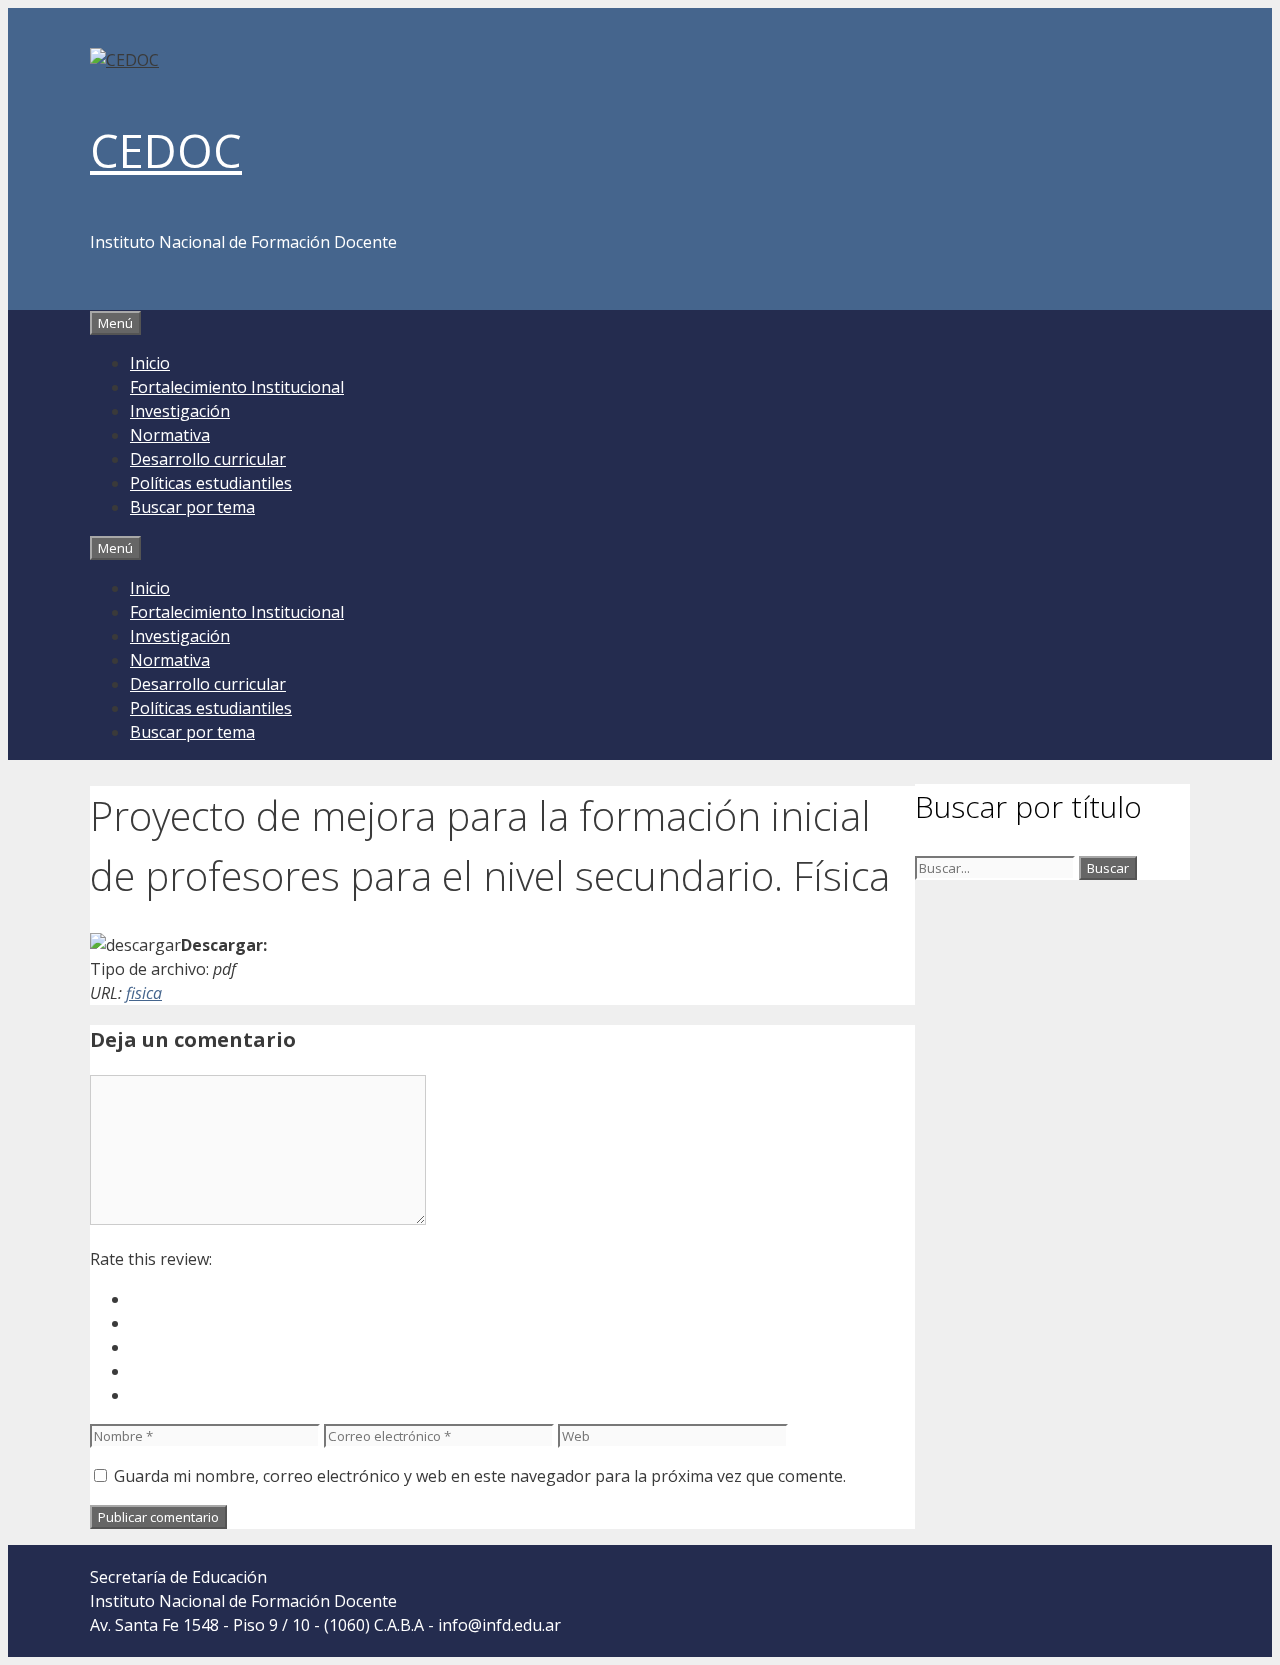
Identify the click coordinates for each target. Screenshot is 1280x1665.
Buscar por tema (192, 507)
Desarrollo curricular (208, 459)
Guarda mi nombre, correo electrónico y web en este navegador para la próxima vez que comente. (480, 1476)
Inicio (150, 363)
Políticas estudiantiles (211, 483)
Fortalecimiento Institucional (237, 387)
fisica (144, 993)
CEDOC (166, 150)
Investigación (180, 411)
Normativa (170, 435)
